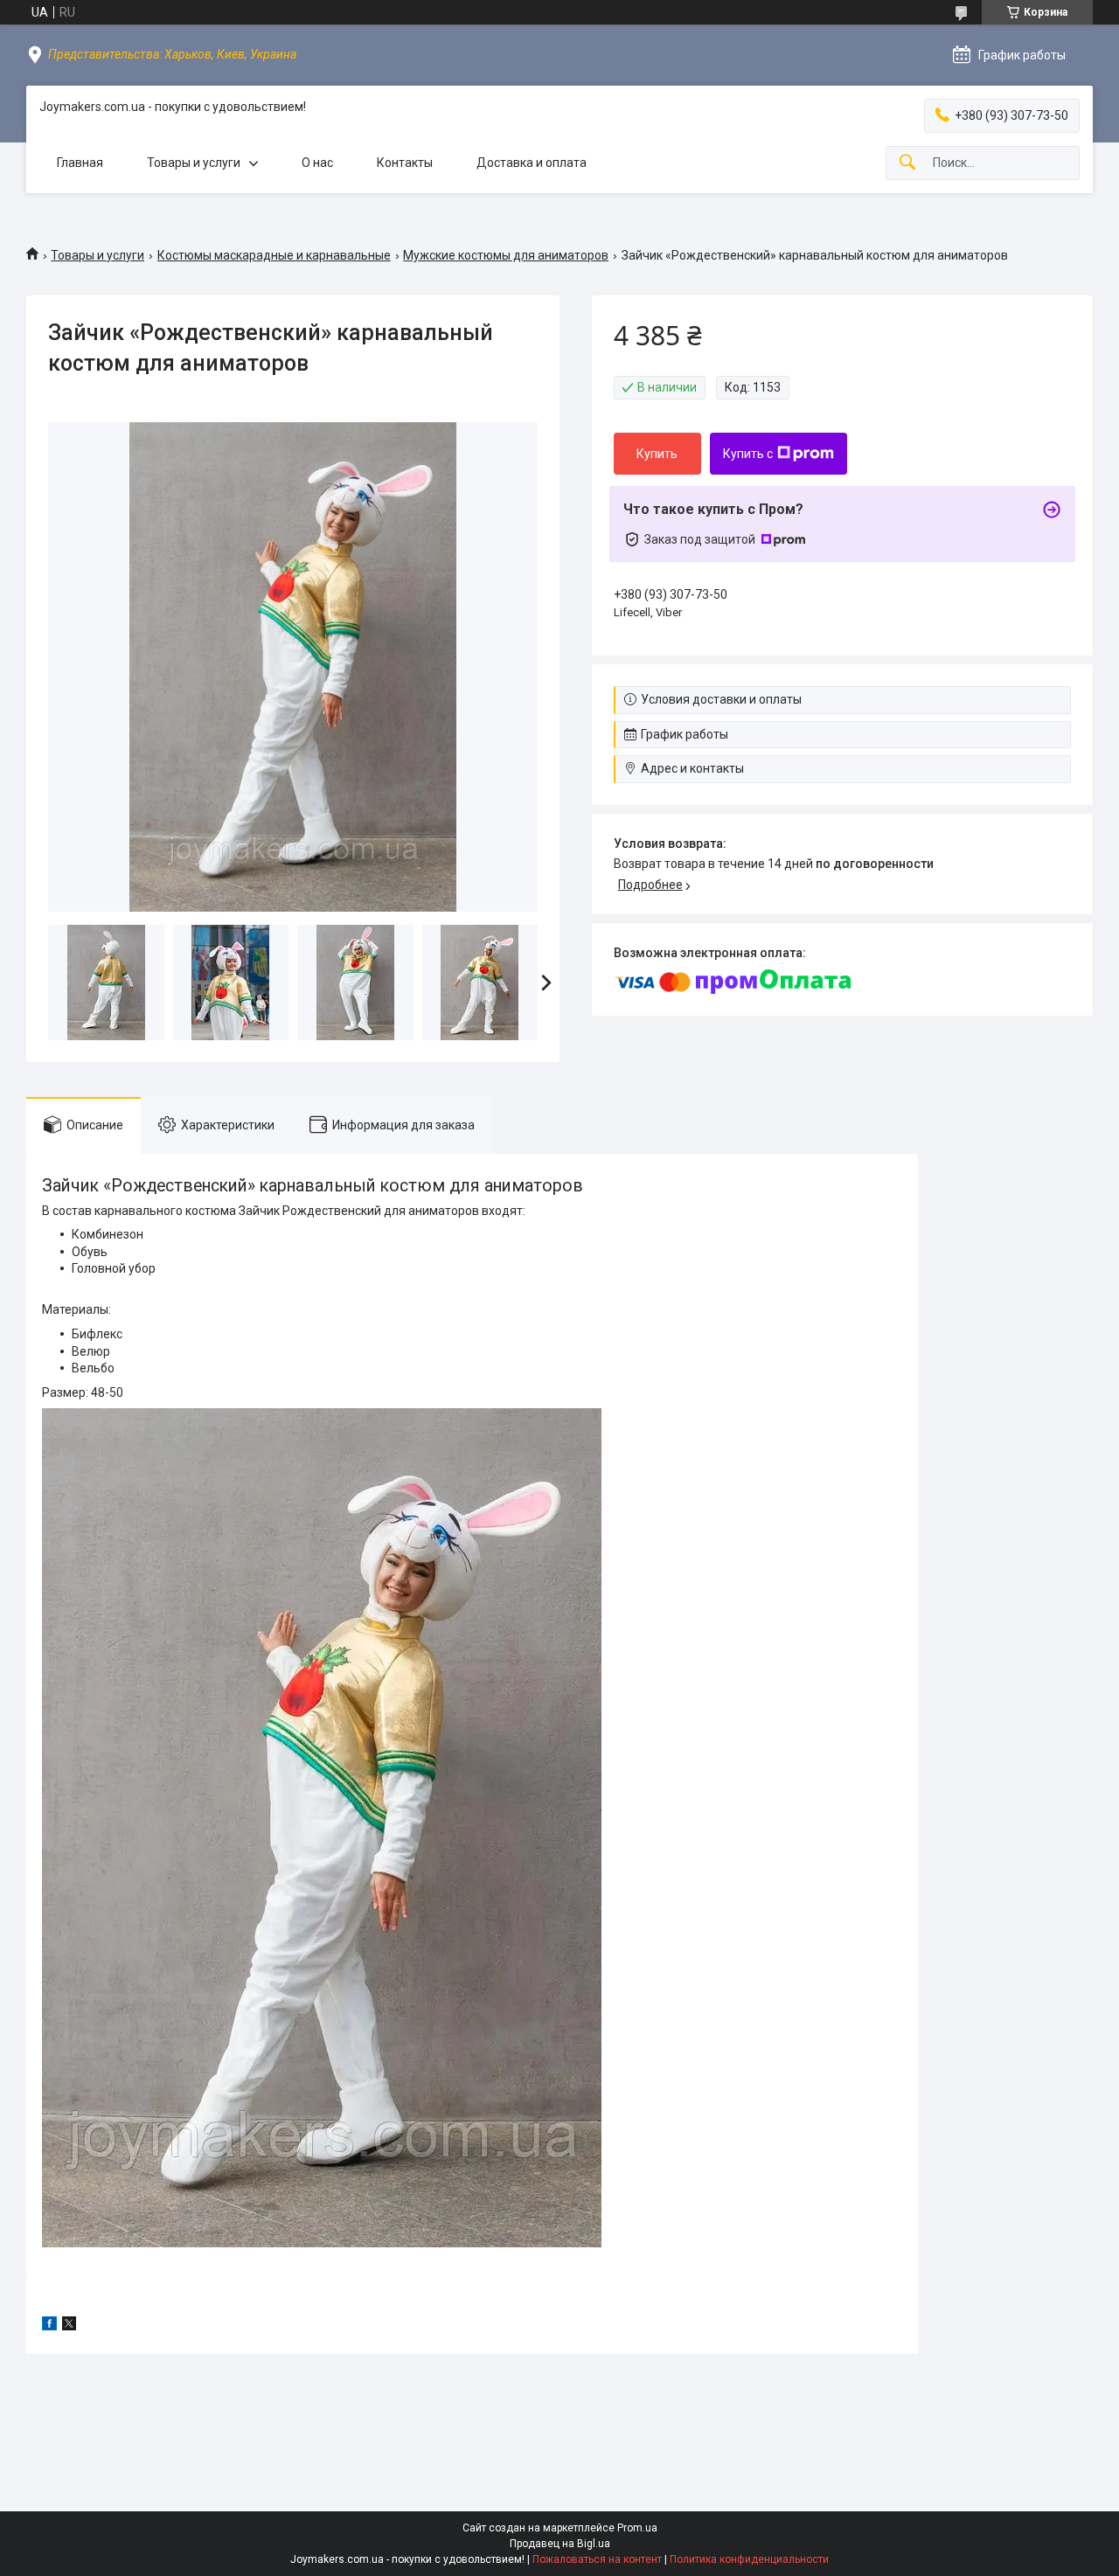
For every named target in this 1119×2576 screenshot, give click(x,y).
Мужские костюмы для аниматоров (506, 255)
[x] (69, 2326)
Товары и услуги (194, 163)
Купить (657, 454)
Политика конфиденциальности (749, 2559)
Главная (80, 163)
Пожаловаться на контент (597, 2559)
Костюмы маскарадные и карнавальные (274, 255)
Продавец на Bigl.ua (560, 2544)
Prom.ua (637, 2528)
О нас (317, 163)
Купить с (748, 454)
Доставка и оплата (532, 163)
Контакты (405, 163)
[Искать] (907, 163)
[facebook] (49, 2326)
